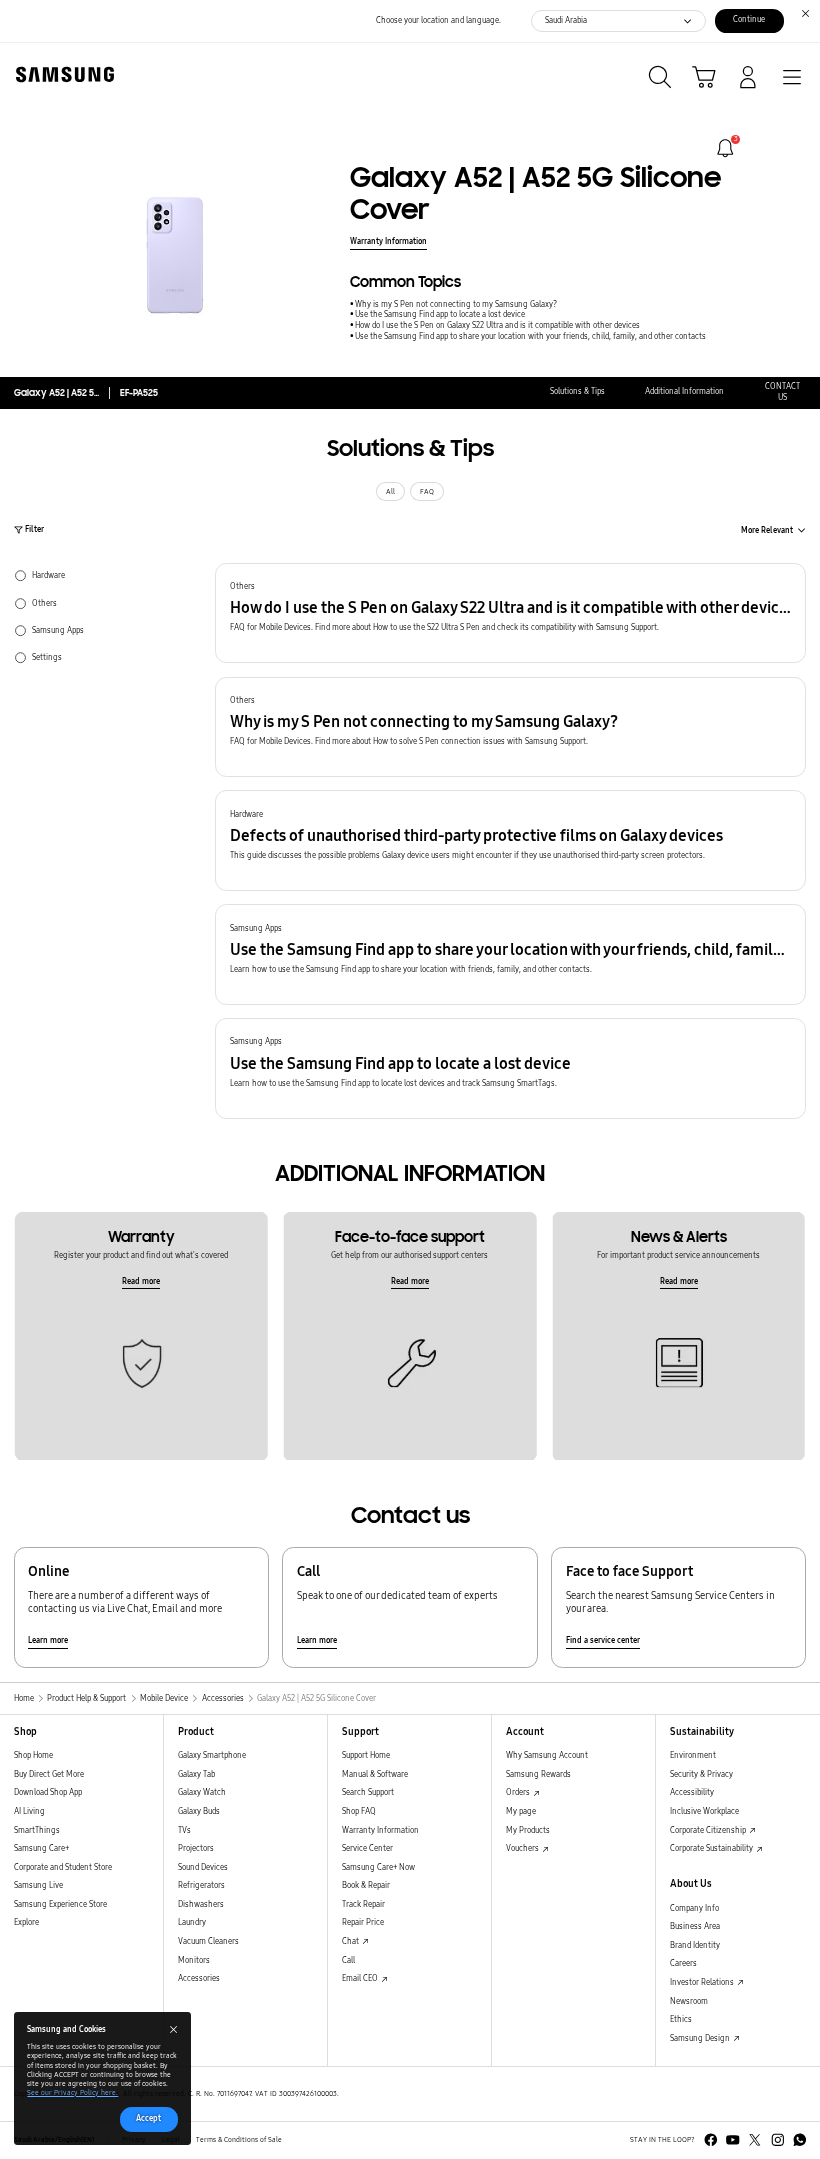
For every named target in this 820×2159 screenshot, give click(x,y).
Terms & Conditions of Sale (239, 2140)
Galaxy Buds (199, 1811)
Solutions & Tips (577, 391)
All (390, 492)
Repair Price (363, 1922)
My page (521, 1811)
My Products (528, 1830)
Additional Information (684, 391)
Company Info (694, 1908)
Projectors (196, 1848)
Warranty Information (388, 241)
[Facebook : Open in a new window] (711, 2140)
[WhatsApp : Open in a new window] (800, 2140)
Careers (683, 1963)
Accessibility (692, 1792)
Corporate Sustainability (712, 1848)
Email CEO (361, 1978)
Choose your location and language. (438, 20)
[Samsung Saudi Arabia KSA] (61, 74)
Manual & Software (375, 1774)
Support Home (366, 1755)
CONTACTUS (782, 392)
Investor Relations (703, 1982)
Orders (519, 1792)
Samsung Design (701, 2038)
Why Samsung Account (547, 1755)
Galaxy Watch (202, 1792)
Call (348, 1960)
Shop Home (33, 1755)
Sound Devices (203, 1867)
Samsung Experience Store (60, 1904)
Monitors (194, 1960)
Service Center (367, 1848)
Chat (351, 1941)
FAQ (427, 492)
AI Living (29, 1811)
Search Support (368, 1792)
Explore (26, 1922)
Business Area (695, 1926)
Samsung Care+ (41, 1848)
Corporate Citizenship (709, 1830)
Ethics (681, 2019)
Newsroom (689, 2001)
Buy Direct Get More (49, 1774)
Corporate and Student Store (63, 1867)
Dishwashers (201, 1904)
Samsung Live (38, 1885)
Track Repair (363, 1904)
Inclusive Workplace (704, 1811)
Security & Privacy (701, 1774)
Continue (749, 19)
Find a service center (603, 1640)
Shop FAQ (359, 1811)
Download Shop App (48, 1792)
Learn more (48, 1640)
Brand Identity (695, 1945)
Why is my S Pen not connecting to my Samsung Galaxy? (456, 304)
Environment (693, 1755)
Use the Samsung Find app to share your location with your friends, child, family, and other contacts (530, 336)
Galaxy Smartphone (212, 1755)
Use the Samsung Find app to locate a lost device (440, 314)
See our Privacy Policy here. (72, 2093)
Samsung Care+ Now (378, 1867)
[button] (510, 613)
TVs (184, 1830)
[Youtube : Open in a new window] (733, 2140)
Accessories (199, 1978)
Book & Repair (366, 1885)
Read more (141, 1281)
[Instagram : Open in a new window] (778, 2140)
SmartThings (37, 1830)
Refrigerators (201, 1885)
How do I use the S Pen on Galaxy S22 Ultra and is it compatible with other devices (497, 325)
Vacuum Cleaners (208, 1941)
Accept (148, 2118)
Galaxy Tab (196, 1774)
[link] (725, 148)
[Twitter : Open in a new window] (755, 2140)
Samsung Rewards (538, 1774)
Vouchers (523, 1848)
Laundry (192, 1922)
